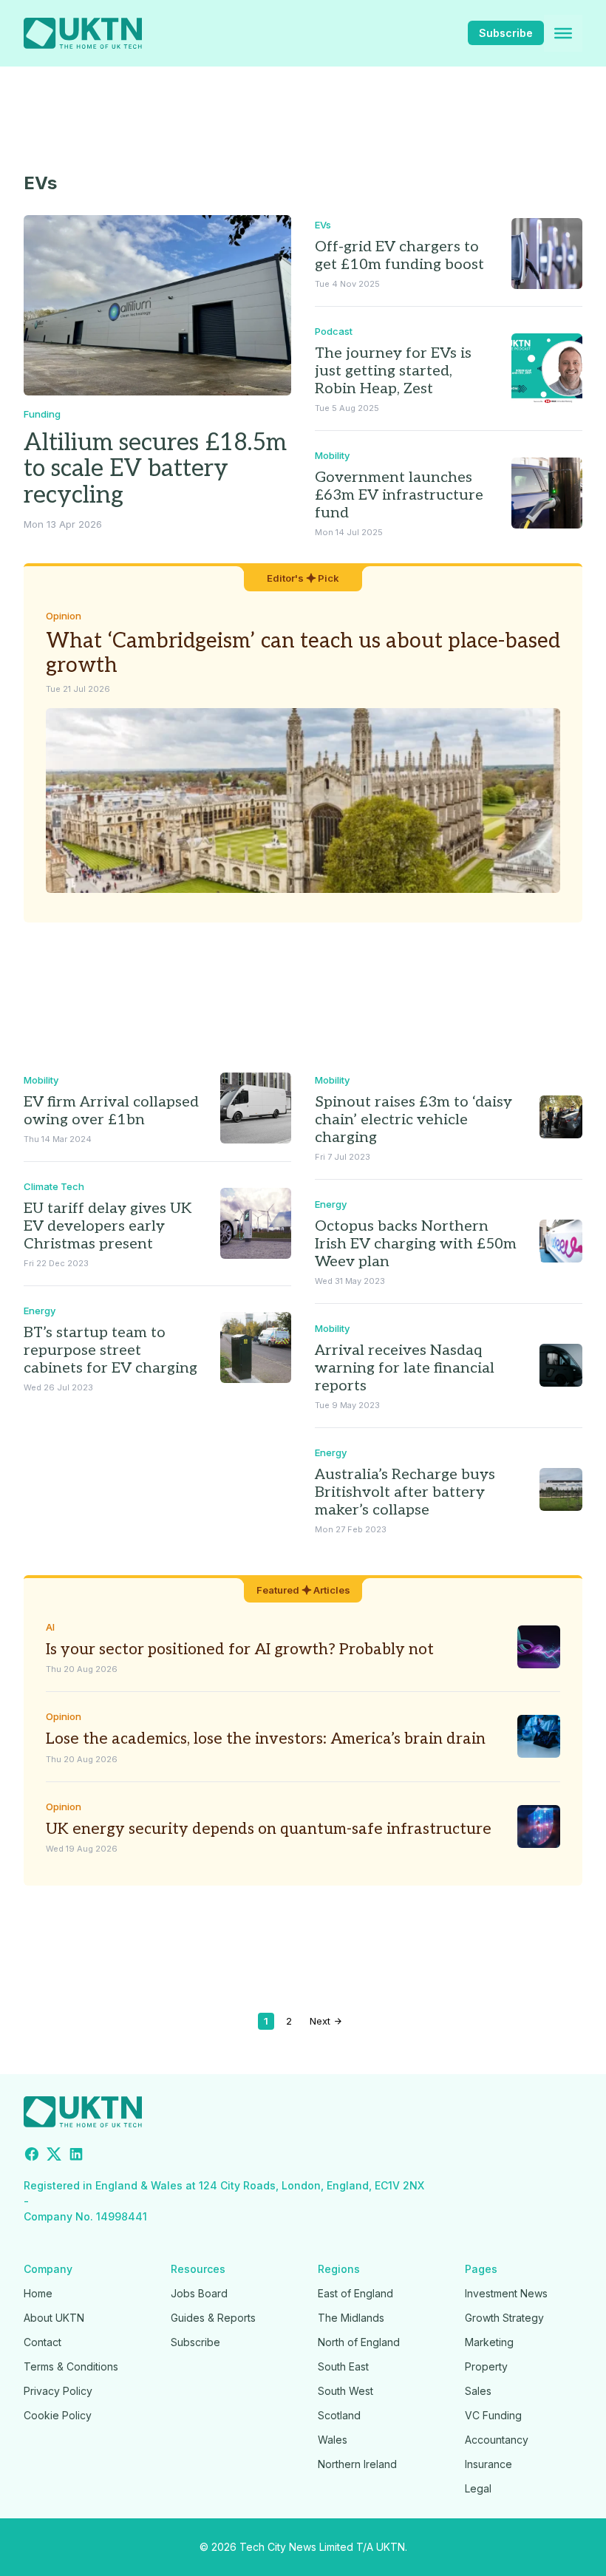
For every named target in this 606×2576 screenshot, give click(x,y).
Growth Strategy (504, 2318)
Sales (478, 2391)
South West (345, 2391)
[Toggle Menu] (563, 33)
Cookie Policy (58, 2415)
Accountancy (497, 2440)
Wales (333, 2440)
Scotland (339, 2415)
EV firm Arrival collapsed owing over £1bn (111, 1111)
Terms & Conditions (71, 2366)
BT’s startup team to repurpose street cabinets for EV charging (110, 1350)
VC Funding (493, 2415)
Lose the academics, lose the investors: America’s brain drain (266, 1739)
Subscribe (506, 33)
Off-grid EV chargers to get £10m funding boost (399, 256)
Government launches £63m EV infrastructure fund (399, 495)
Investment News (506, 2293)
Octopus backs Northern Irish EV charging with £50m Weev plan (416, 1244)
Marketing (489, 2342)
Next (321, 2021)
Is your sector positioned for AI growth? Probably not (240, 1649)
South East (343, 2366)
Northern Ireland (357, 2464)
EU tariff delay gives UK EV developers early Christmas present (108, 1226)
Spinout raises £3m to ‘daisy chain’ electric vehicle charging (413, 1120)
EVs (323, 225)
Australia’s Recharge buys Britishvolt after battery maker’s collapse (405, 1492)
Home (38, 2293)
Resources (198, 2269)
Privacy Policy (58, 2391)
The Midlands (351, 2318)
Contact (42, 2342)
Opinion (64, 616)
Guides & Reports (213, 2318)
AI (50, 1627)
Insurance (488, 2464)
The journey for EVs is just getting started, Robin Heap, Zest (393, 371)
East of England (355, 2293)
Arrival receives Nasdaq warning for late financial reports (405, 1368)
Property (486, 2366)
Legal (478, 2488)
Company (48, 2269)
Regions (339, 2269)
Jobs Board (199, 2293)
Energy (40, 1311)
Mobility (332, 455)
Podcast (334, 331)
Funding (42, 414)
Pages (481, 2269)
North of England (359, 2342)
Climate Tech (54, 1186)
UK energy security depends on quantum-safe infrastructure (269, 1829)
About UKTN (54, 2318)
